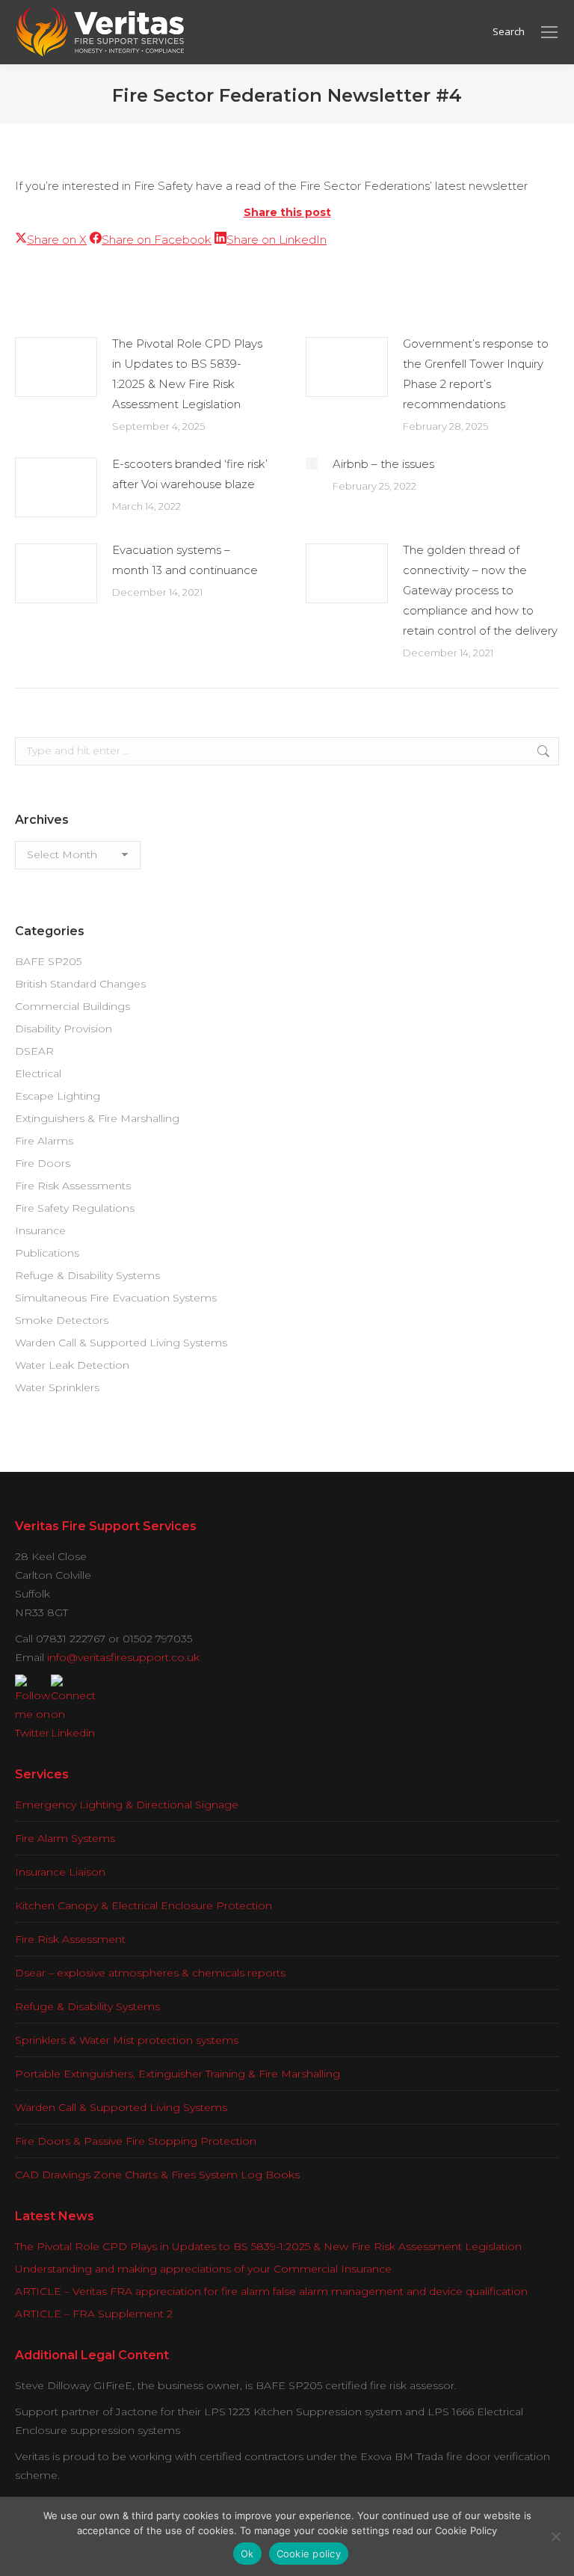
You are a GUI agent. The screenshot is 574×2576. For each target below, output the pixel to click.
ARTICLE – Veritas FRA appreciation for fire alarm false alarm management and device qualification (271, 2291)
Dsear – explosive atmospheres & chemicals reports (150, 1973)
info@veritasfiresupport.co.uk (123, 1657)
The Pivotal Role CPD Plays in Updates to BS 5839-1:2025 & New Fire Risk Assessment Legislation (187, 374)
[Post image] (56, 367)
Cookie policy (309, 2554)
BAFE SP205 (48, 961)
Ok (247, 2554)
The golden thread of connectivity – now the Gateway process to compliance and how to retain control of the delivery (480, 590)
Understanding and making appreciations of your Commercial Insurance (203, 2269)
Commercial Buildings (72, 1006)
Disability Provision (64, 1029)
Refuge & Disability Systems (87, 1275)
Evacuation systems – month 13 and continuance (185, 560)
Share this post (287, 212)
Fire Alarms (44, 1141)
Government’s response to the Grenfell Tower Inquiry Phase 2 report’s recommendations (476, 374)
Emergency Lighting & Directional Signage (127, 1805)
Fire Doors (43, 1163)
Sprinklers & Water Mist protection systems (127, 2040)
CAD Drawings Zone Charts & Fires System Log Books (157, 2175)
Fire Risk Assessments (73, 1186)
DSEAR (34, 1051)
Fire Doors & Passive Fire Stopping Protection (136, 2141)
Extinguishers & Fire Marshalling (97, 1118)
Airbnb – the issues (383, 464)
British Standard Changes (80, 984)
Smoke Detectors (62, 1320)
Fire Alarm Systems (65, 1838)
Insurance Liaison (60, 1872)
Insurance (40, 1230)
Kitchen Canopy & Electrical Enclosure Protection (143, 1905)
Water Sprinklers (57, 1387)
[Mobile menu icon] (549, 32)
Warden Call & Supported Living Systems (121, 1343)
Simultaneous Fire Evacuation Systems (116, 1298)
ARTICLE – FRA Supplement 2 (94, 2314)
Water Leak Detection (72, 1365)
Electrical (38, 1073)
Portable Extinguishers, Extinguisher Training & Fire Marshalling (178, 2074)
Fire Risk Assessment (70, 1939)
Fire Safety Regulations (75, 1208)
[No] (555, 2536)
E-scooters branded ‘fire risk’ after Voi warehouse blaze (190, 474)
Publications (47, 1253)
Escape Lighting (58, 1096)
